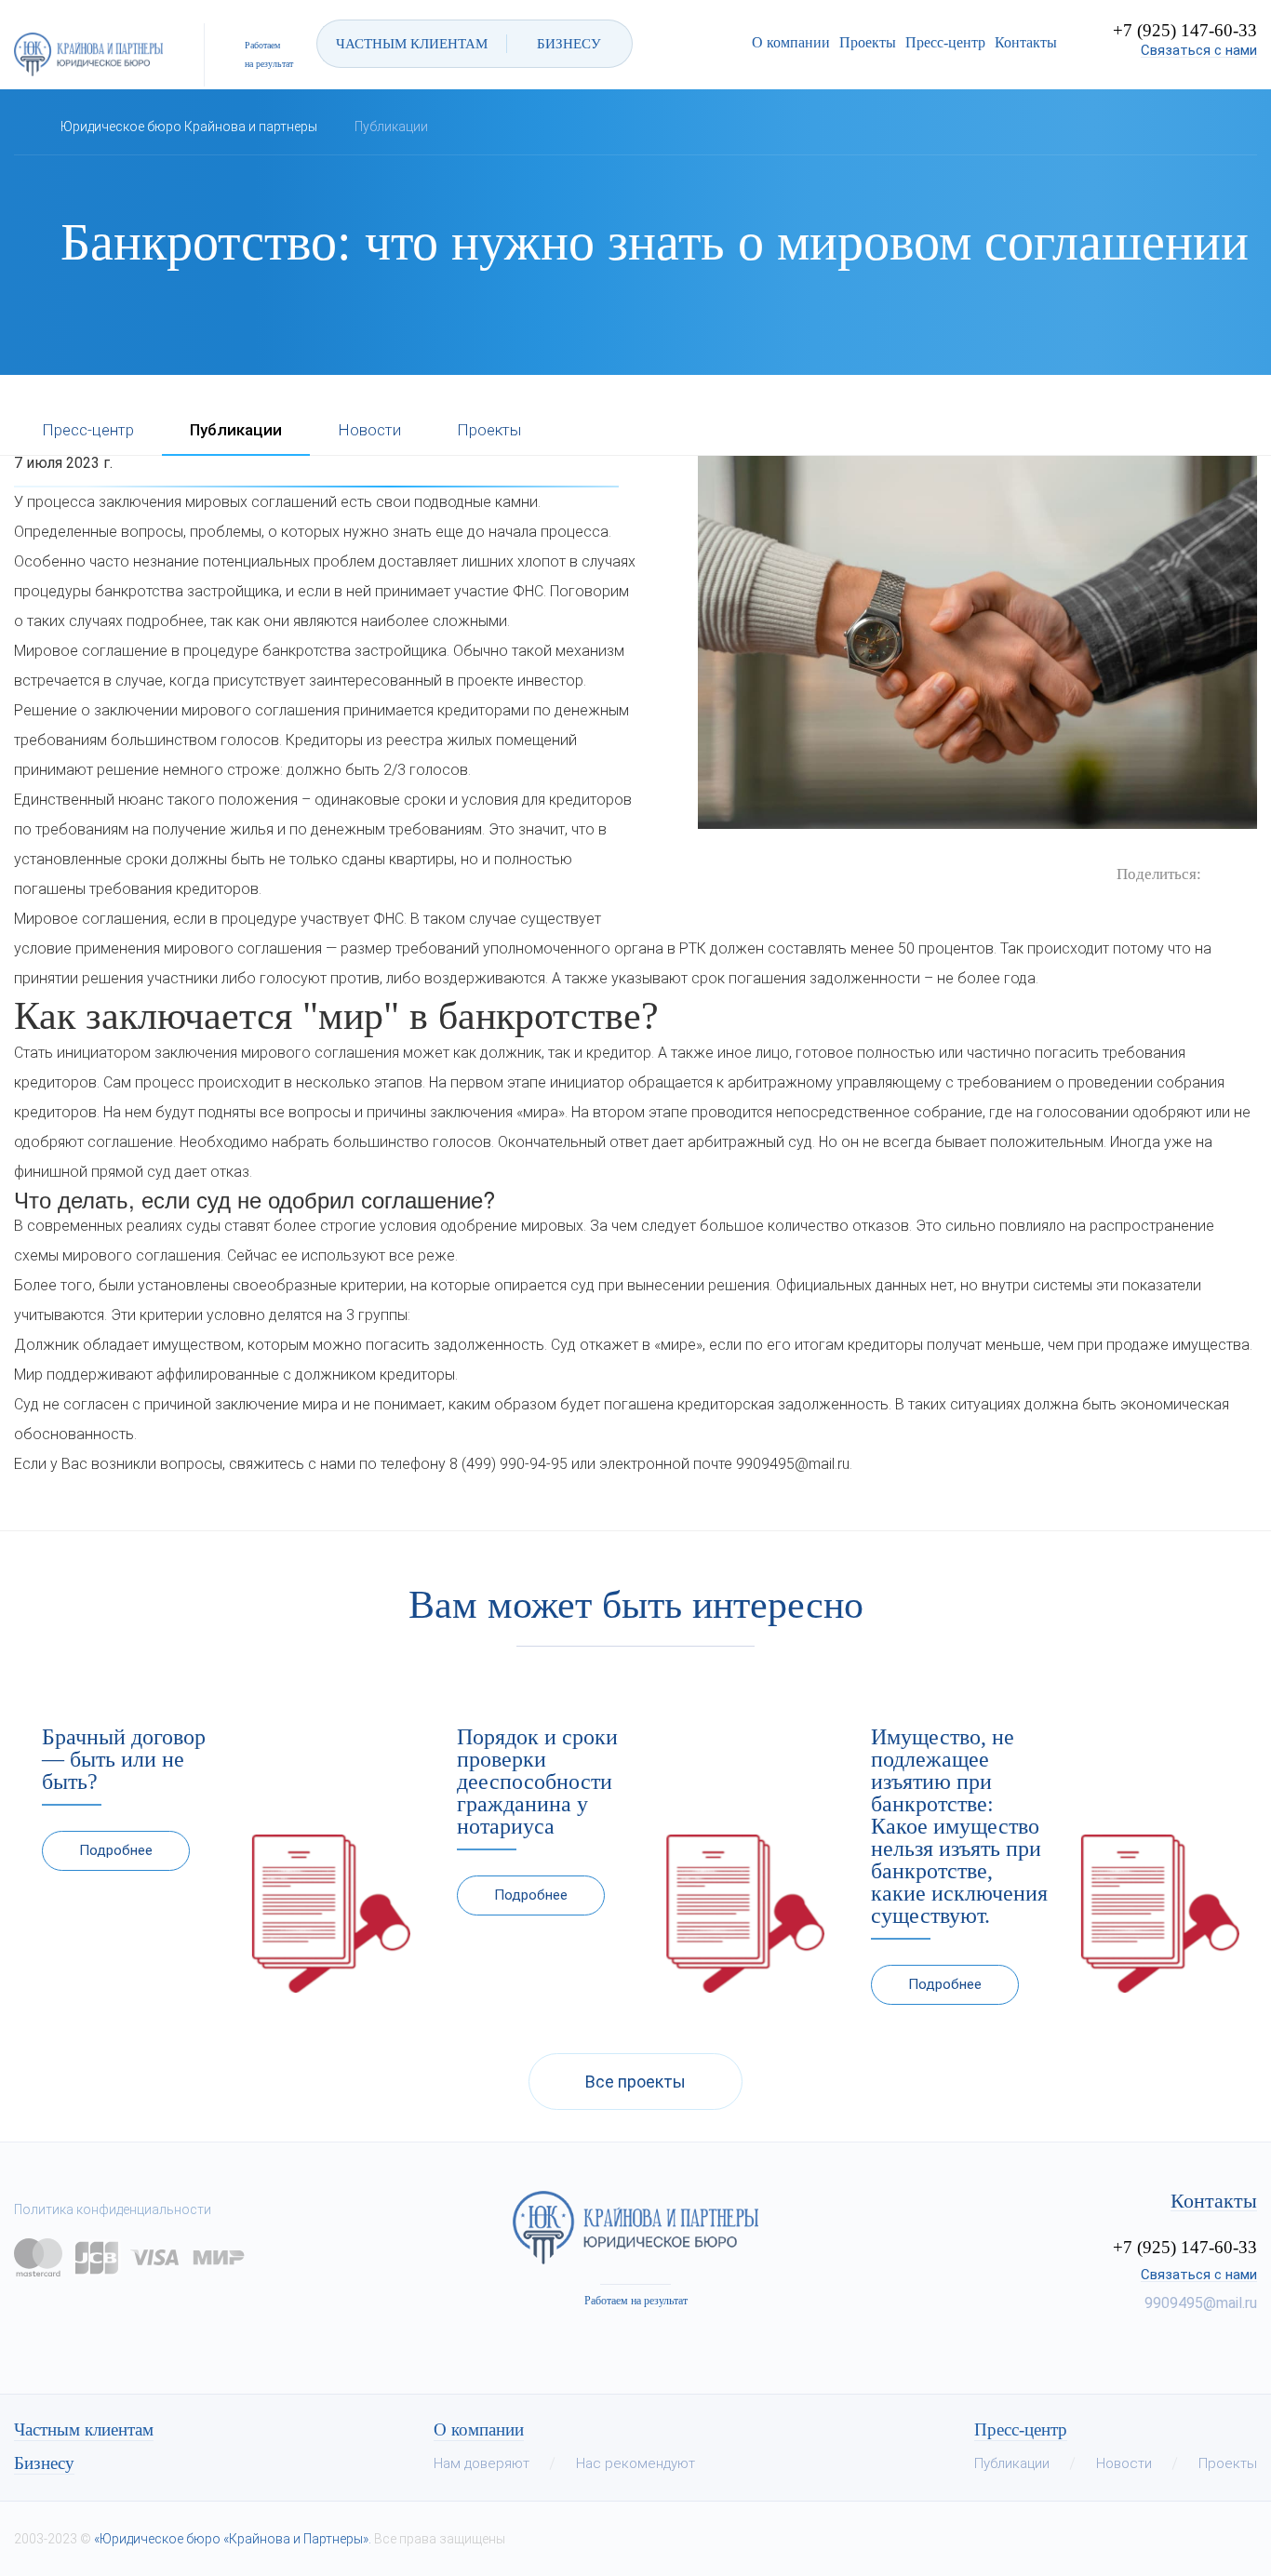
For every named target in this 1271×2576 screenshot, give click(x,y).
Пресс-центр (945, 42)
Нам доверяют (482, 2463)
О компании (791, 42)
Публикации (236, 431)
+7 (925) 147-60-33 (1185, 30)
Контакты (1026, 42)
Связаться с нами (1199, 51)
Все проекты (635, 2082)
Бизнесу (44, 2463)
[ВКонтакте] (1215, 873)
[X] (1243, 873)
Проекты (868, 42)
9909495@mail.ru (1201, 2303)
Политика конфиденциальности (113, 2209)
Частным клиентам (84, 2430)
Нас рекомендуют (635, 2463)
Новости (369, 431)
